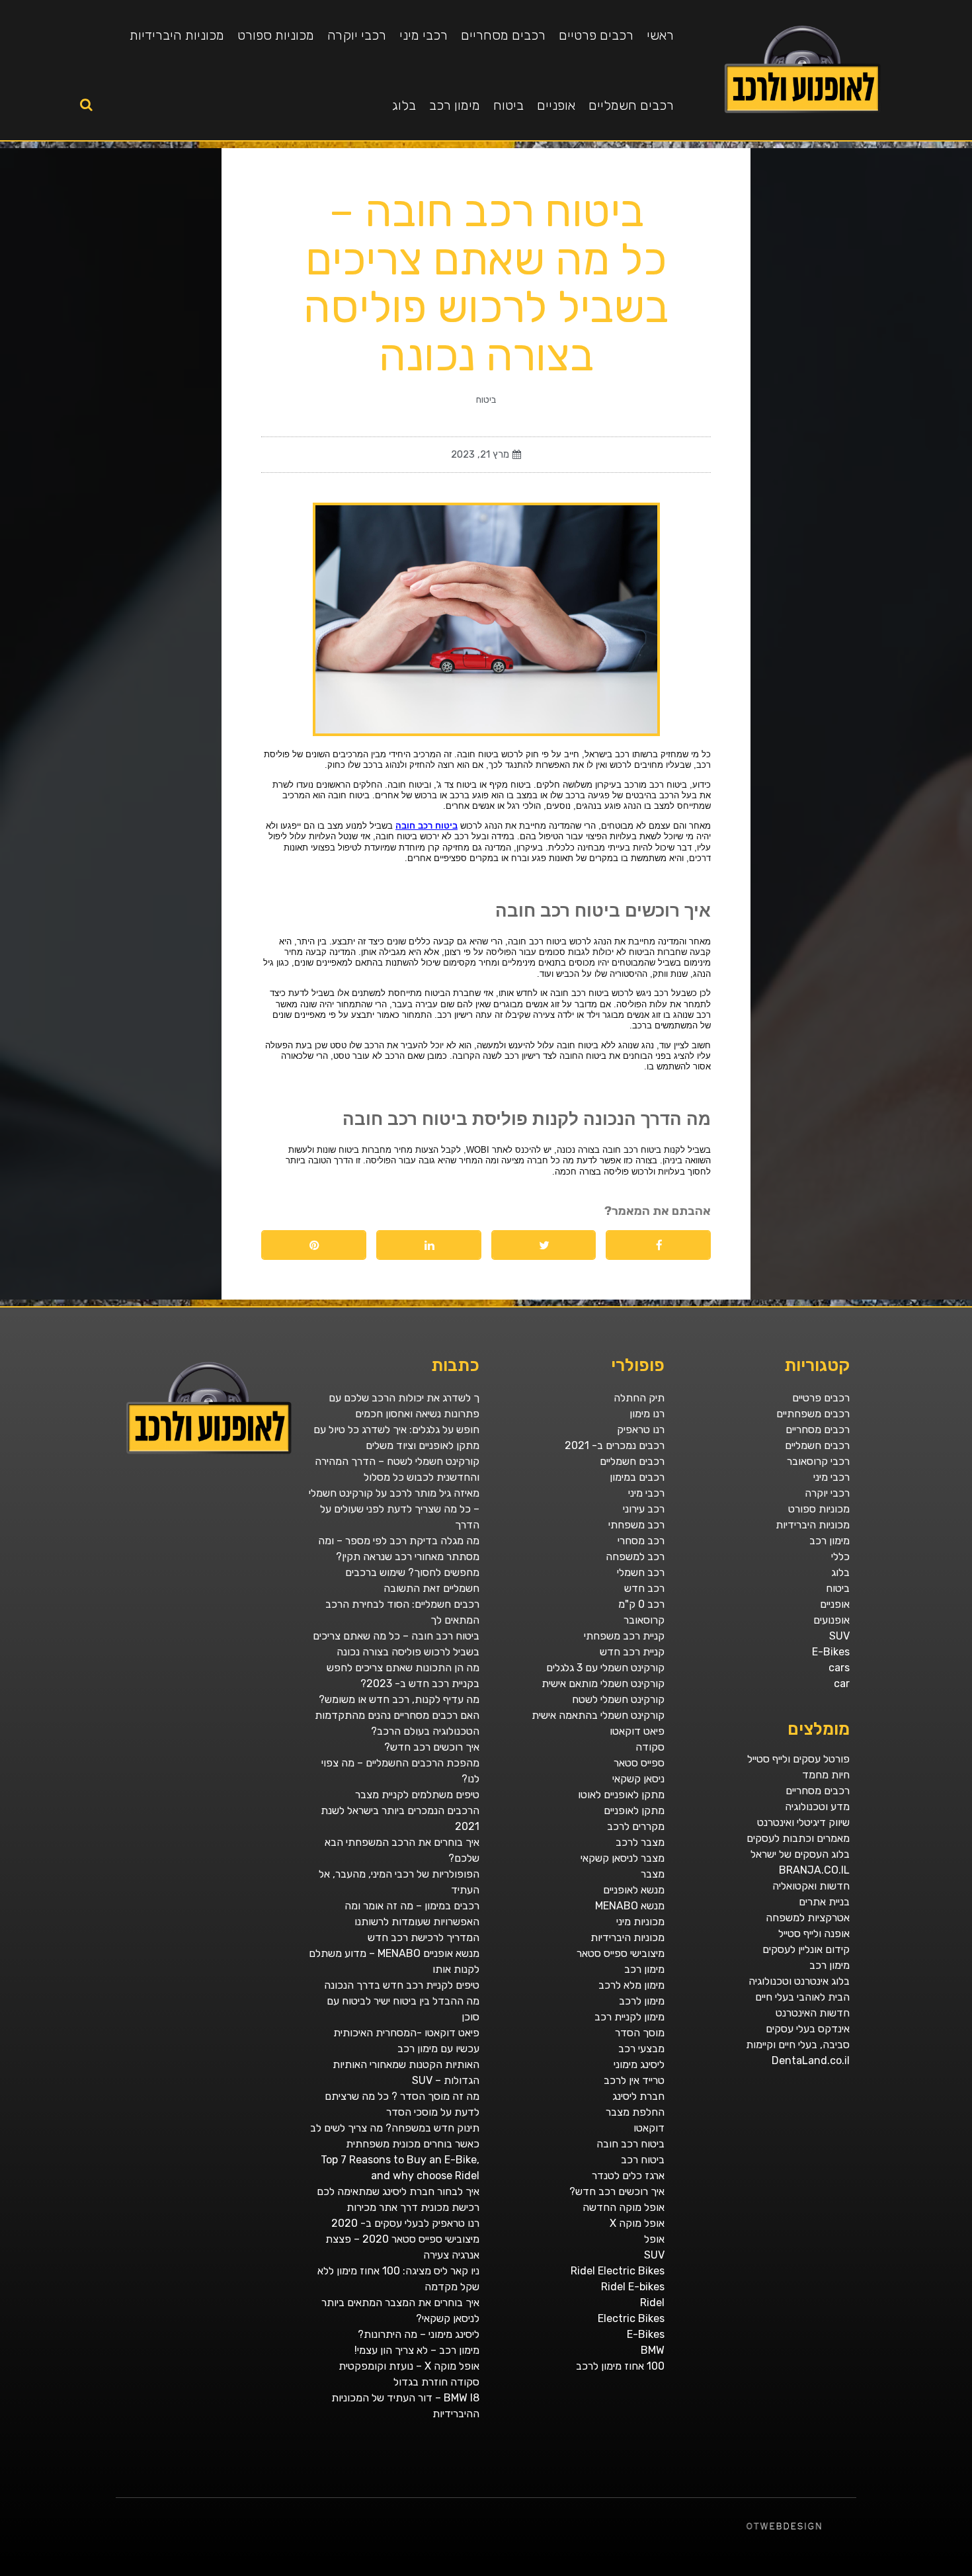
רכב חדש (644, 1588)
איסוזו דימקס (712, 2571)
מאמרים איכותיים (909, 2571)
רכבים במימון (637, 1477)
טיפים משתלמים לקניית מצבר (417, 1795)
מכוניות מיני (640, 1922)
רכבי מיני (424, 35)
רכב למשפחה (635, 1557)
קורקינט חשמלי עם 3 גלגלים (605, 1668)
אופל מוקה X (637, 2223)
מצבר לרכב (640, 1842)
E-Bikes (831, 1652)
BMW (653, 2350)
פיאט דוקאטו (637, 1731)
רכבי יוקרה (357, 35)
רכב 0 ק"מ (641, 1604)
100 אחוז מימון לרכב (620, 2366)
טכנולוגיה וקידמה (841, 2571)
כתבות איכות (866, 2571)
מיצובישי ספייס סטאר (621, 1953)
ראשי (660, 35)
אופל (654, 2239)
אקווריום (734, 2571)
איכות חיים (924, 2571)
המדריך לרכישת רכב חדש (424, 1937)
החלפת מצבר (635, 2112)
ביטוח (508, 105)
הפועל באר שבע (965, 2571)
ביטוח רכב (643, 2160)
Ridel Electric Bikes (618, 2271)
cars (839, 1668)
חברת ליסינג (638, 2096)
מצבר (653, 1874)
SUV (839, 1636)
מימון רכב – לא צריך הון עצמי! (417, 2350)
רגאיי (743, 2571)
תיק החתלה (639, 1398)
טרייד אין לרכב (634, 2080)
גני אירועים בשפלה (823, 2571)
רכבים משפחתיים (813, 1414)
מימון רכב (455, 105)
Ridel (652, 2303)
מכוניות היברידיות (177, 35)
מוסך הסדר (640, 2033)
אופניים (556, 105)
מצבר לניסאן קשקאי (623, 1858)
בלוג (404, 105)
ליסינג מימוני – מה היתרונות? (419, 2334)
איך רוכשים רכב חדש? (617, 2191)
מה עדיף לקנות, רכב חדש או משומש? (399, 1699)
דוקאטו (649, 2128)
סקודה (650, 1747)
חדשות (774, 2571)
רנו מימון (647, 1414)
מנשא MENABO (630, 1906)
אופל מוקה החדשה (624, 2207)
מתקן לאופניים (634, 1810)
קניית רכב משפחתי (624, 1636)
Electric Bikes (631, 2318)
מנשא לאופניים (634, 1890)
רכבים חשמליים (631, 105)
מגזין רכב (935, 2571)
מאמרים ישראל (796, 2571)
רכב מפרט (809, 2571)
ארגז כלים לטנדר (628, 2176)
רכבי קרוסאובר (818, 1461)
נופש (663, 2571)
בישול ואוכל (895, 2571)
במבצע (750, 2571)
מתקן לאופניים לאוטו (621, 1795)
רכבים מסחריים (503, 35)
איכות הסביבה (762, 2571)
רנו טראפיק (641, 1430)
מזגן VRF (700, 2571)
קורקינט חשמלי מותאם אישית (603, 1683)
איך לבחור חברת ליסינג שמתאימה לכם (398, 2191)
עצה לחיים (689, 2571)
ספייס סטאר (639, 1763)
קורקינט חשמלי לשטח (618, 1699)
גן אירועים (654, 2571)
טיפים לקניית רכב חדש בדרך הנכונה (402, 1985)
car (842, 1683)
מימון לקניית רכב (629, 2017)
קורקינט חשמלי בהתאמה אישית (598, 1715)
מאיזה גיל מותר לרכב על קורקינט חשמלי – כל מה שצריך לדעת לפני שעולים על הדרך (394, 1509)
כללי (840, 1557)
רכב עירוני (644, 1509)
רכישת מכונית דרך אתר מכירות (413, 2207)
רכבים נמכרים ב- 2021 (615, 1445)
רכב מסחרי (641, 1541)
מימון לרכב (642, 2001)
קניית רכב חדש (632, 1652)
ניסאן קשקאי (638, 1779)
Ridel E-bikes (633, 2287)
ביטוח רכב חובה (630, 2144)
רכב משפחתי (636, 1525)
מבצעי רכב (641, 2049)
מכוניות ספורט (276, 35)
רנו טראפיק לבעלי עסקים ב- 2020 (405, 2223)
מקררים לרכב (636, 1826)
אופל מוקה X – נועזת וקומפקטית (409, 2366)
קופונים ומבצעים (948, 2571)
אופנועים (831, 1620)
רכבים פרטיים (596, 35)
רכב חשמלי (641, 1572)
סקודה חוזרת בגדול (436, 2382)
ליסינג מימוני (639, 2064)
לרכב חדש (854, 2571)
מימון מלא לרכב (631, 1985)
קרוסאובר (644, 1620)
